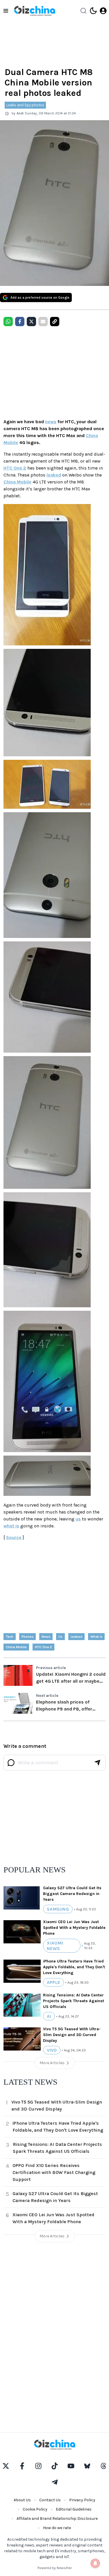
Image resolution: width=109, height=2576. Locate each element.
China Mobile (17, 482)
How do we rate (57, 2528)
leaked (54, 475)
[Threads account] (103, 2466)
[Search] (83, 11)
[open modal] (103, 11)
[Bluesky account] (87, 2466)
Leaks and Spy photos (25, 105)
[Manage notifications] (95, 2563)
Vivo (52, 2050)
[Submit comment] (97, 1763)
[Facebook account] (22, 2466)
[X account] (6, 2466)
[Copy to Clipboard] (55, 322)
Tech (10, 1637)
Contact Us (50, 2500)
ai (49, 2016)
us (78, 1519)
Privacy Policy (82, 2500)
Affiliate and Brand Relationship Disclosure (57, 2519)
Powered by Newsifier (55, 2568)
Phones (27, 1637)
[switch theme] (93, 11)
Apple (53, 1982)
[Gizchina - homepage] (35, 11)
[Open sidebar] (6, 11)
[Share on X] (31, 322)
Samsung (58, 1909)
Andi (20, 113)
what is (11, 1526)
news (51, 422)
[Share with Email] (43, 322)
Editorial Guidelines (74, 2509)
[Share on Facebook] (20, 322)
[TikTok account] (55, 2466)
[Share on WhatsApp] (8, 322)
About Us (22, 2500)
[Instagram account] (38, 2466)
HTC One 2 (15, 468)
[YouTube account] (71, 2466)
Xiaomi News (55, 1946)
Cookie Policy (35, 2509)
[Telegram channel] (55, 2482)
